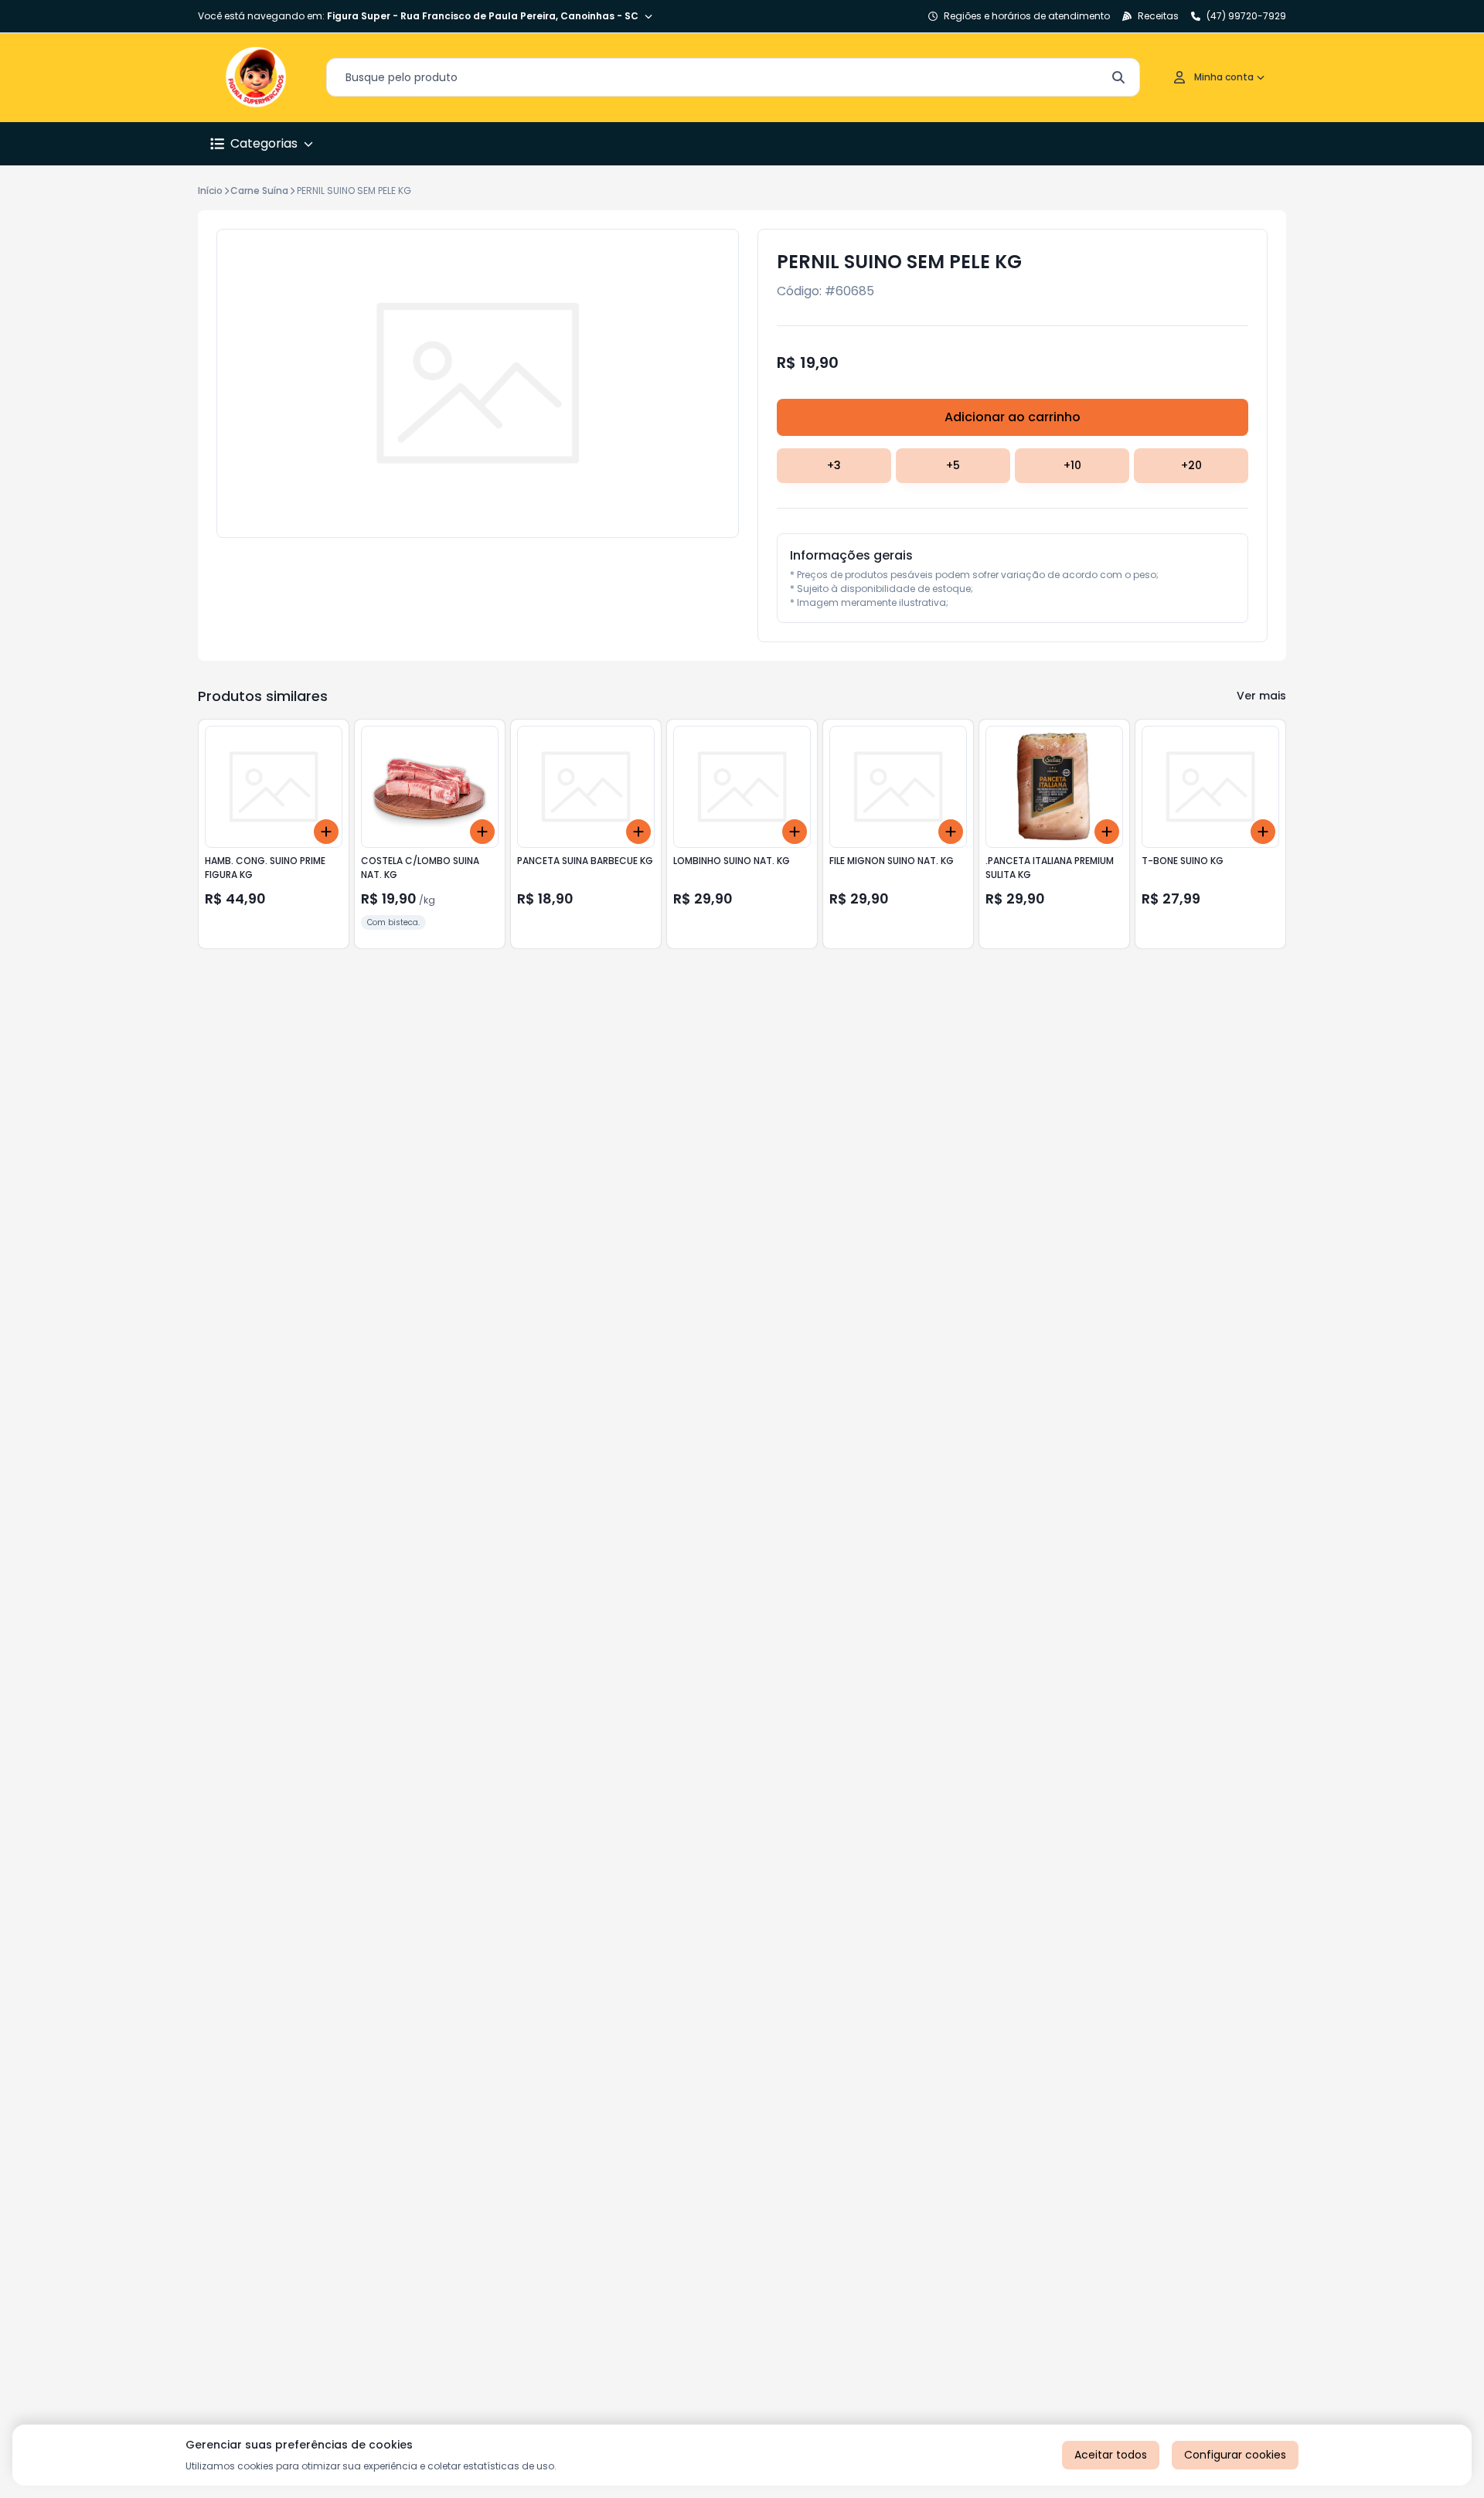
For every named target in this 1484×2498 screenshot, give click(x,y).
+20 (1191, 465)
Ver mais (1261, 696)
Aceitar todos (1111, 2455)
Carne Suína (259, 191)
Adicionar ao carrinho (1013, 417)
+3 (834, 465)
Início (210, 191)
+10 (1072, 465)
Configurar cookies (1235, 2455)
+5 (953, 465)
